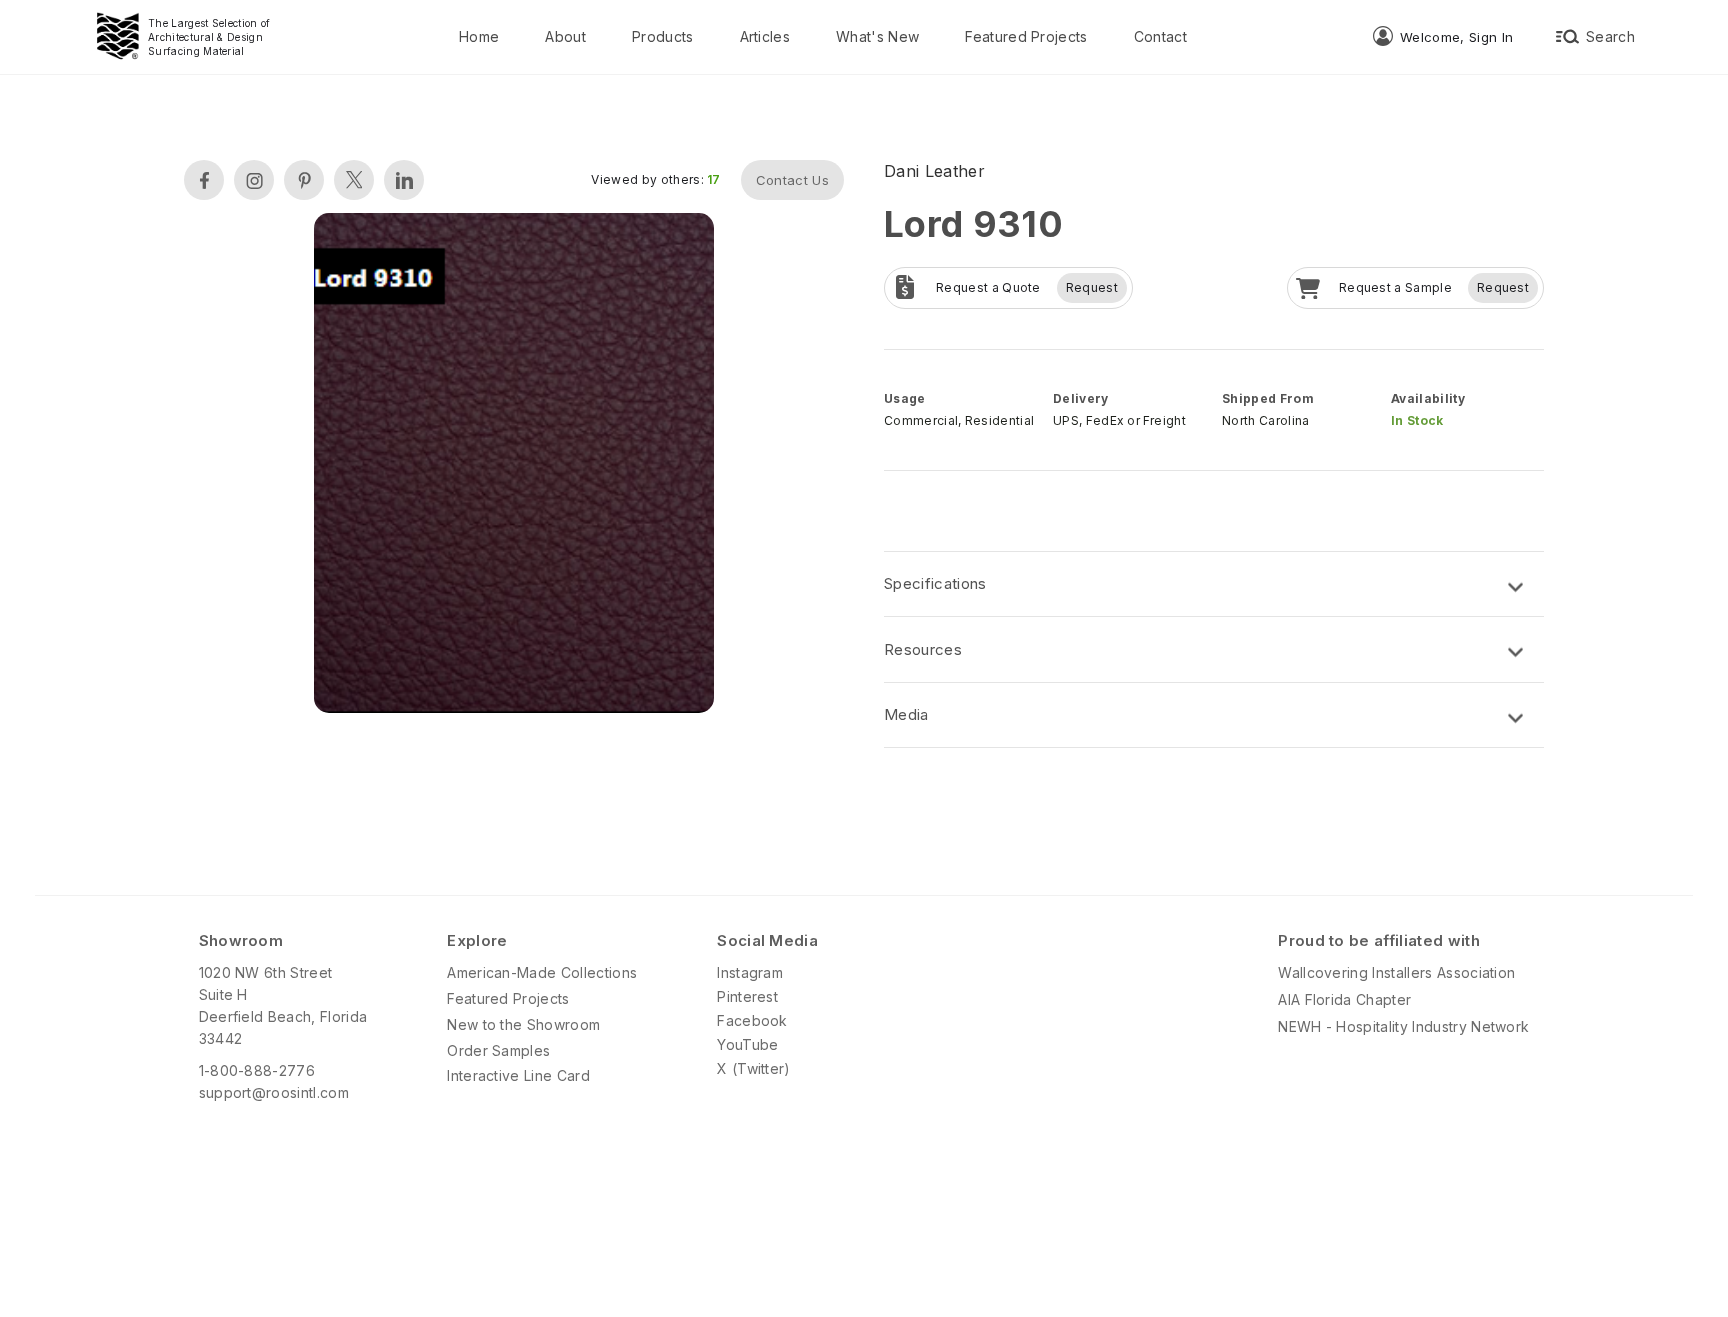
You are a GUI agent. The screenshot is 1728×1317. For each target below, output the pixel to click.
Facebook (752, 1020)
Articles (765, 36)
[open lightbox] (514, 465)
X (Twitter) (754, 1068)
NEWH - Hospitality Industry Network (1403, 1026)
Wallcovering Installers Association (1396, 972)
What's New (877, 36)
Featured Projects (1026, 36)
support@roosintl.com (274, 1092)
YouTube (747, 1044)
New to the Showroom (523, 1024)
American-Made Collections (542, 972)
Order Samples (498, 1050)
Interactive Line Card (518, 1075)
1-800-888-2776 (257, 1070)
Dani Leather (934, 171)
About (565, 36)
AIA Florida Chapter (1344, 999)
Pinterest (747, 996)
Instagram (750, 972)
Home (479, 36)
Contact (1160, 36)
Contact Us (792, 180)
